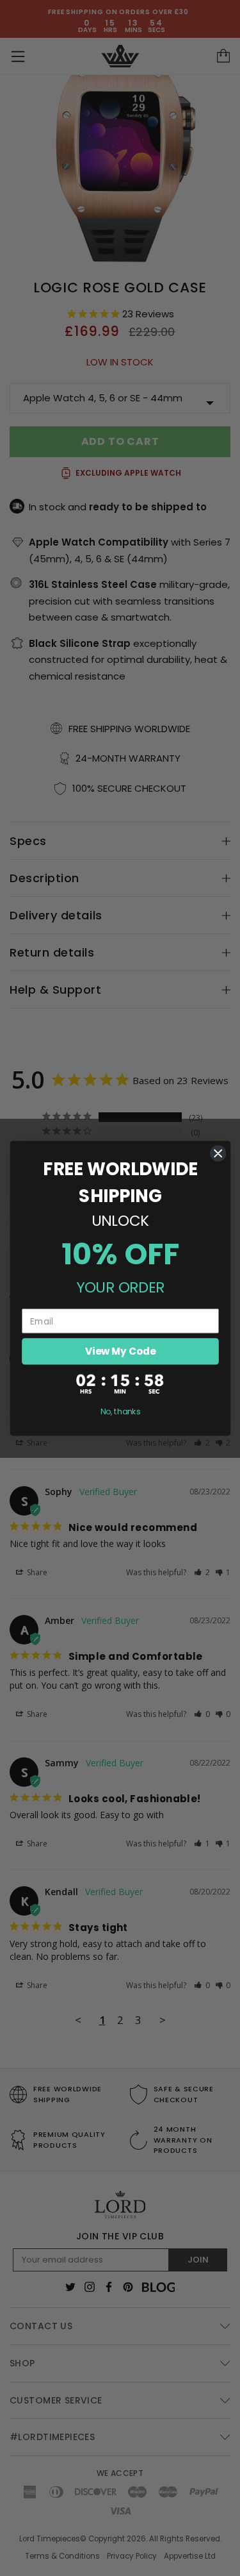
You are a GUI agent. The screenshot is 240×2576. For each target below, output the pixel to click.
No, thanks (120, 1411)
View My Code (120, 1351)
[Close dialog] (218, 1153)
